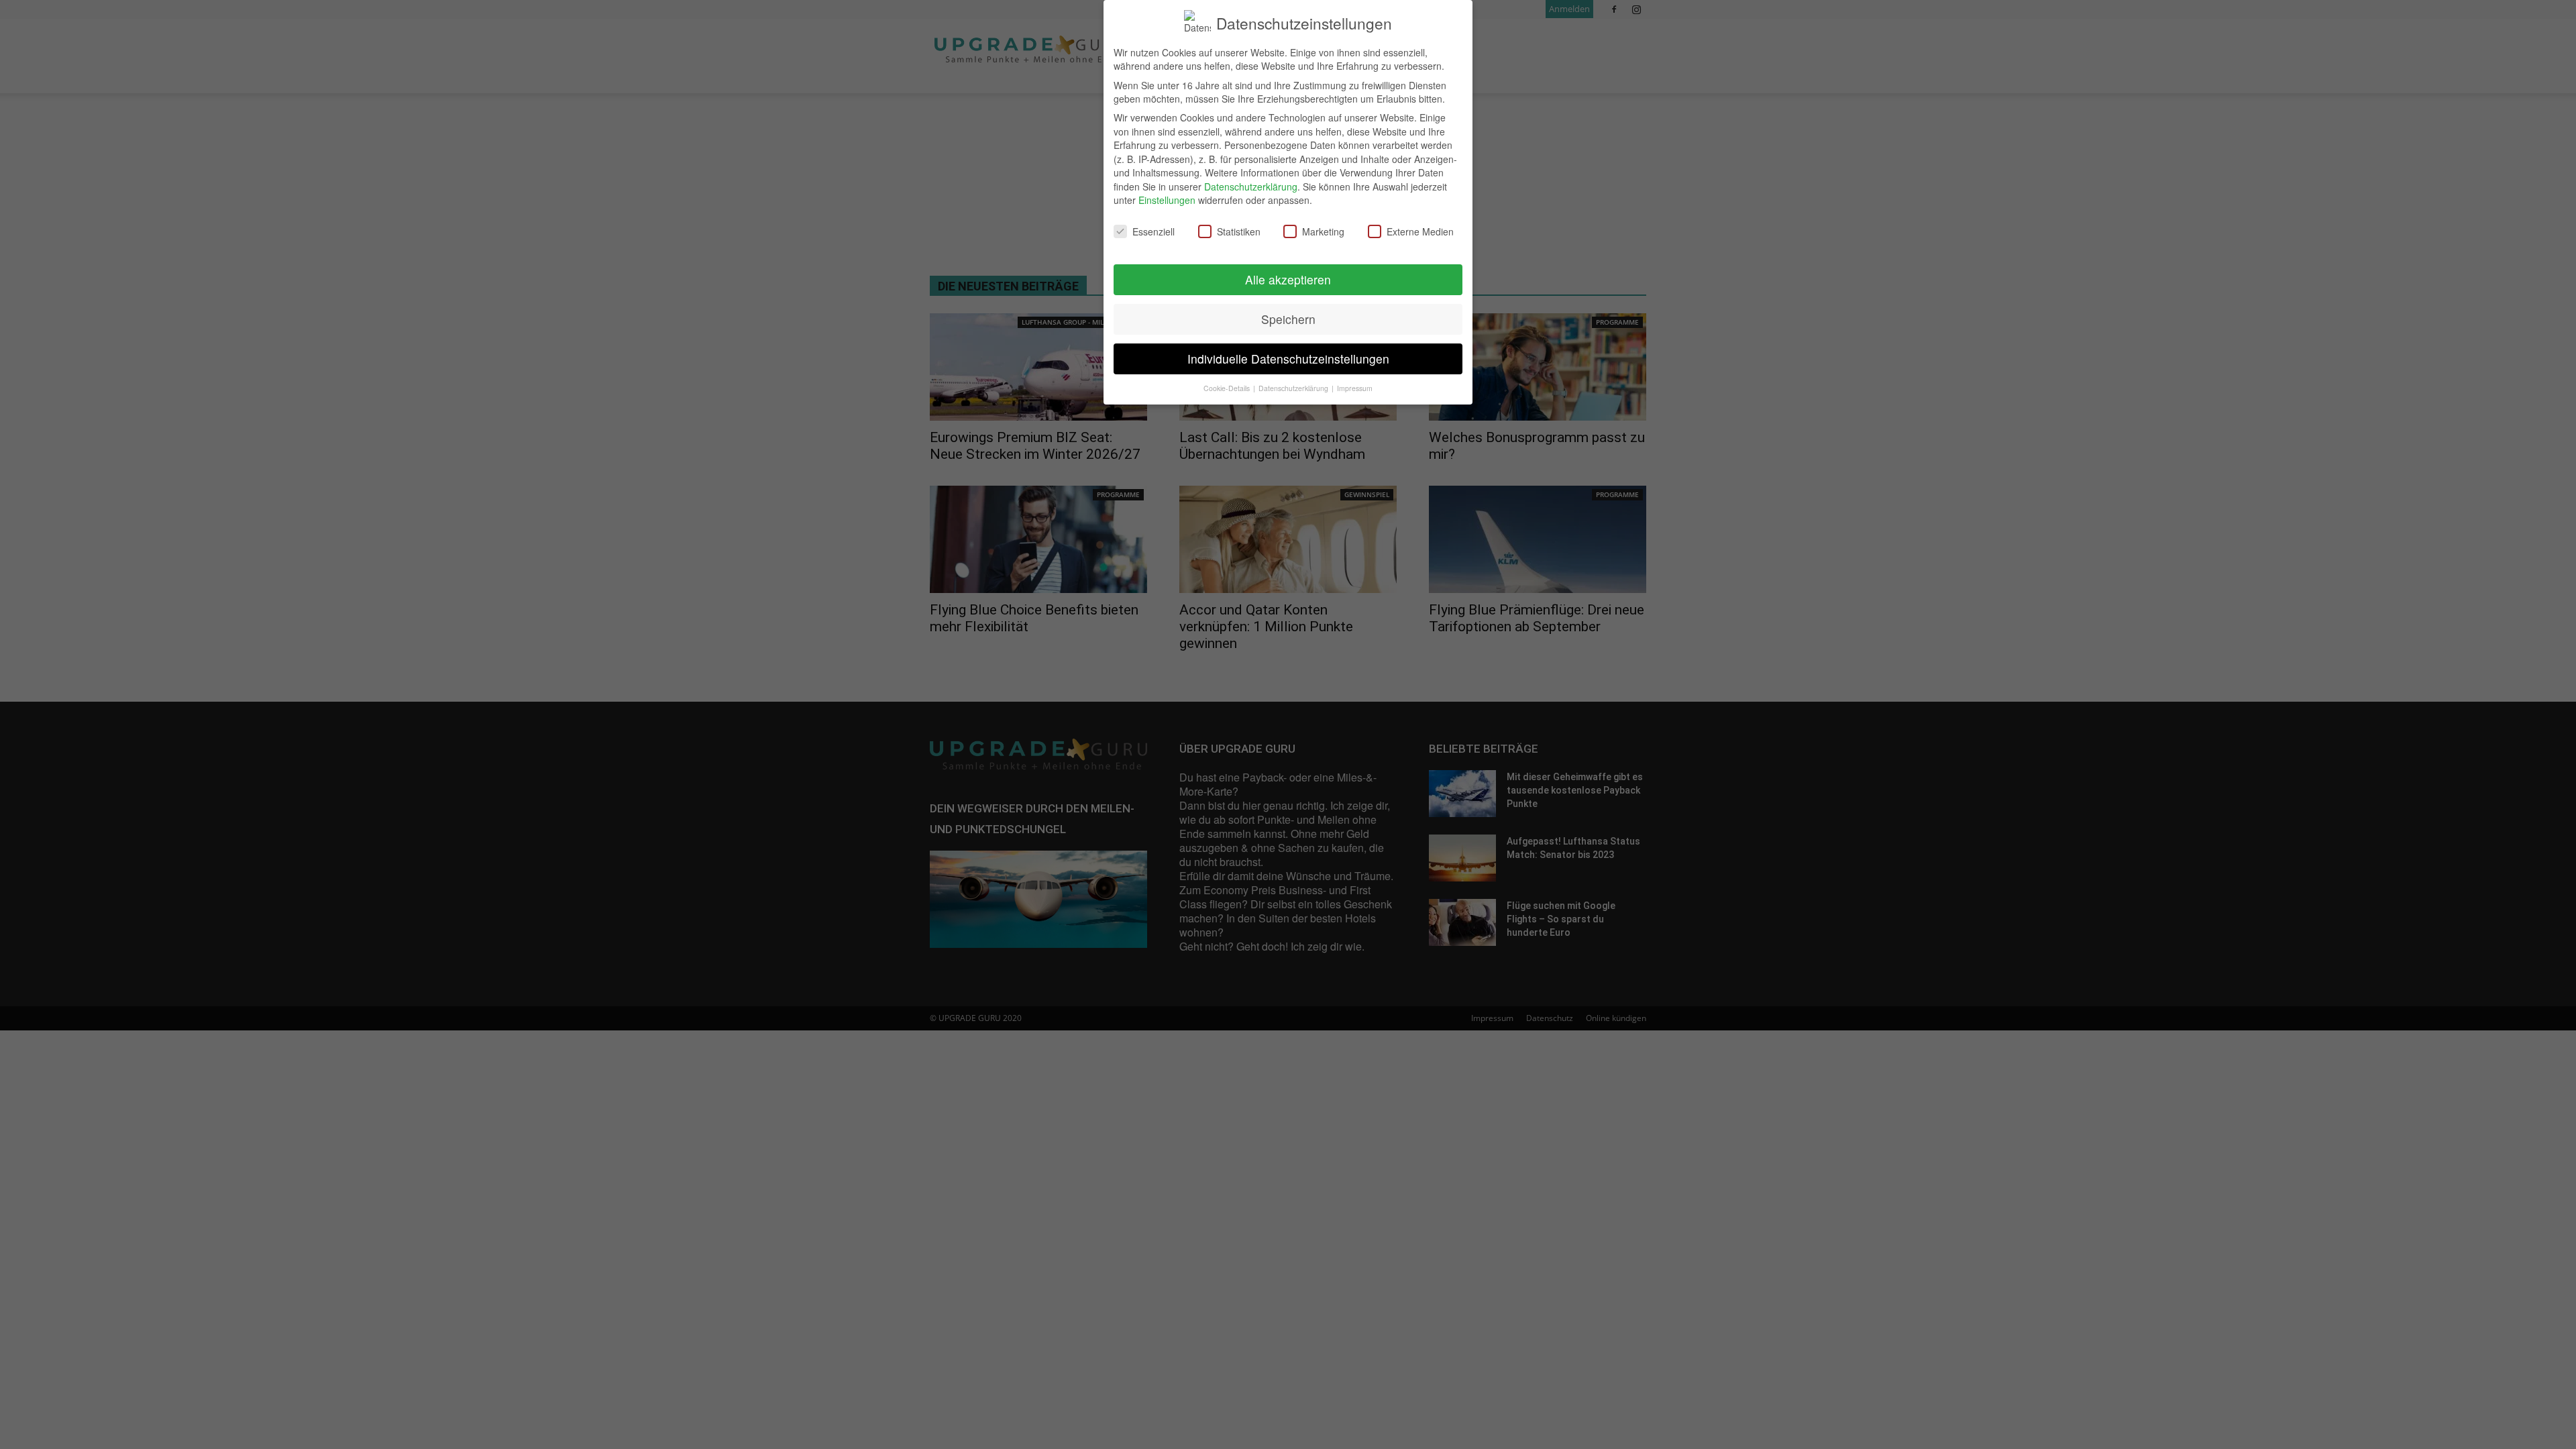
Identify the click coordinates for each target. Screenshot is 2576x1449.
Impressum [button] (1355, 388)
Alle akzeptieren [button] (1288, 279)
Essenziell (1153, 231)
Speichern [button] (1288, 319)
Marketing (1323, 231)
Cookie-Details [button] (1228, 388)
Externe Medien (1420, 231)
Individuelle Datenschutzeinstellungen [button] (1288, 359)
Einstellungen (1167, 200)
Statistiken (1239, 231)
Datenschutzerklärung (1251, 186)
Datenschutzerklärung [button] (1294, 388)
